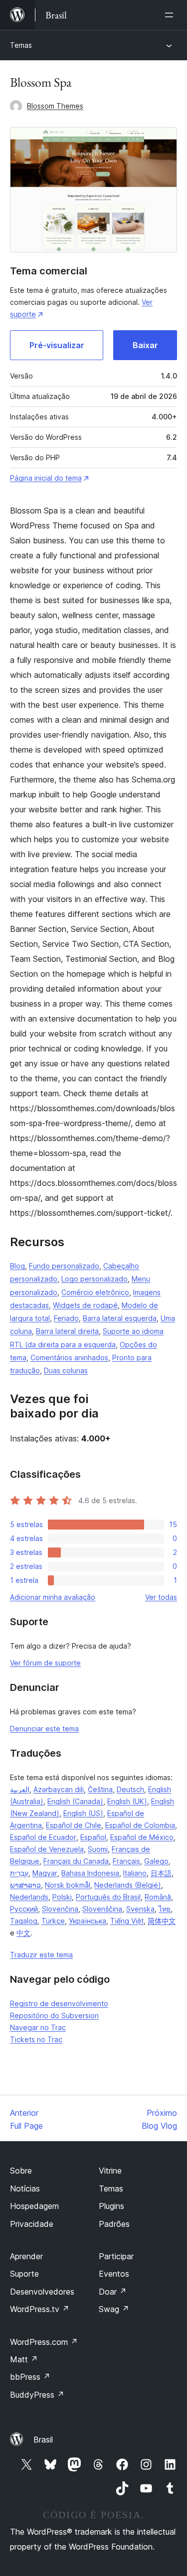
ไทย (165, 1909)
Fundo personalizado (64, 1266)
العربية (20, 1789)
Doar (113, 2292)
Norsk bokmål (68, 1885)
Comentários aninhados (69, 1357)
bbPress (30, 2377)
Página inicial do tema (46, 478)
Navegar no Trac (38, 2027)
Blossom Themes (55, 106)
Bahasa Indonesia (90, 1873)
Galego (156, 1861)
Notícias (25, 2189)
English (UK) (127, 1801)
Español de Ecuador (43, 1837)
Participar (116, 2256)
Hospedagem (34, 2206)
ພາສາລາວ (25, 1885)
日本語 (161, 1873)
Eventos (114, 2274)
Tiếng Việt (127, 1921)
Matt (24, 2359)
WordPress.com (44, 2342)
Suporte (24, 2274)
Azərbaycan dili (59, 1789)
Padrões (114, 2224)
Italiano (135, 1873)
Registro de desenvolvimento (59, 2003)
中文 (23, 1933)
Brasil (43, 2440)
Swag (114, 2309)
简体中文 (162, 1921)
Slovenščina (102, 1909)
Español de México (142, 1837)
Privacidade (32, 2224)
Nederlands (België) (128, 1885)
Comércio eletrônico (95, 1292)
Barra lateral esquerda (120, 1318)
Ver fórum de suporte (45, 1663)
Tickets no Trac (36, 2039)
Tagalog (24, 1921)
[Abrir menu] (171, 15)
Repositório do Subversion (54, 2015)
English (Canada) (75, 1801)
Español (93, 1837)
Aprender (26, 2256)
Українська (88, 1921)
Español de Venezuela (47, 1849)
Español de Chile (74, 1825)
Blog (17, 1266)
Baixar (145, 345)
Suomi (98, 1849)
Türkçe (53, 1921)
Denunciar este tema (44, 1729)
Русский (24, 1909)
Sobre (21, 2171)
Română (158, 1897)
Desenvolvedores (42, 2292)
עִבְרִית (19, 1873)
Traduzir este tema (41, 1955)
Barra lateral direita (67, 1331)
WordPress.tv (40, 2309)
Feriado (66, 1318)
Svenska (140, 1909)
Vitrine (110, 2171)
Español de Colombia (140, 1825)
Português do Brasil (108, 1897)
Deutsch (130, 1789)
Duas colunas (66, 1370)
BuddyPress (37, 2395)
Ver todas (161, 1597)
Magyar (45, 1873)
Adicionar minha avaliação (53, 1597)
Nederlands (29, 1897)
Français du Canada (76, 1861)
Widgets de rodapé (85, 1305)
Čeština (100, 1789)
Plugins (111, 2206)
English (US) (83, 1813)
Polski (62, 1897)
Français (126, 1861)
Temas (21, 45)
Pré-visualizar (57, 345)
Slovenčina (60, 1909)
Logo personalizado (94, 1279)
